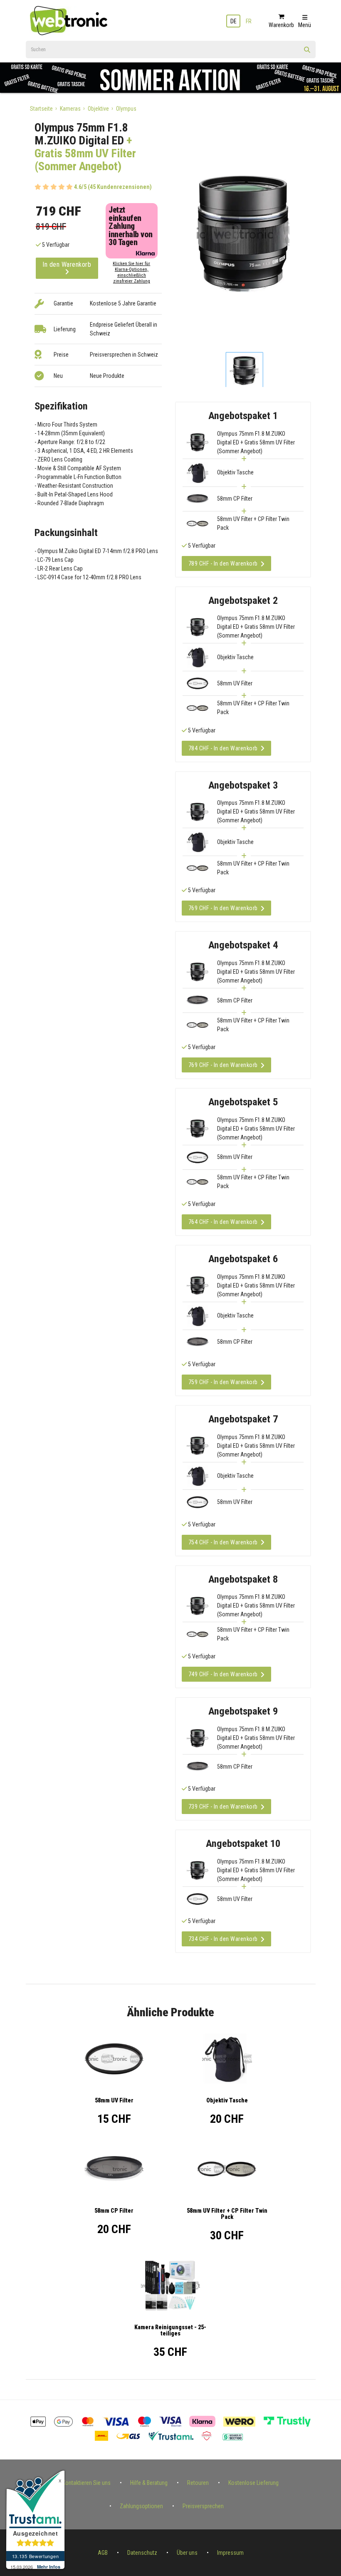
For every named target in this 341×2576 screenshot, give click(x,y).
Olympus (126, 109)
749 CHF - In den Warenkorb (223, 1674)
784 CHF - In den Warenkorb (223, 748)
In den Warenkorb (67, 264)
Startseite (41, 109)
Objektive (98, 109)
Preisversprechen (203, 2506)
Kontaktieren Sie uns (86, 2483)
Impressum (230, 2553)
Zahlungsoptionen (141, 2506)
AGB (103, 2553)
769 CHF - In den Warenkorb (223, 908)
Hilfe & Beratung (149, 2483)
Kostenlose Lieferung (253, 2483)
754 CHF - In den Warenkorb (223, 1542)
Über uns (187, 2553)
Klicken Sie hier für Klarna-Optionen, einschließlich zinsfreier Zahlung (131, 272)
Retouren (198, 2483)
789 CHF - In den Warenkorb (223, 563)
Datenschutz (142, 2553)
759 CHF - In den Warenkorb (223, 1382)
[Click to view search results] (307, 52)
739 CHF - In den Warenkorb (223, 1807)
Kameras (70, 109)
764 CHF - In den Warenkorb (223, 1222)
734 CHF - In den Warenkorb (223, 1939)
